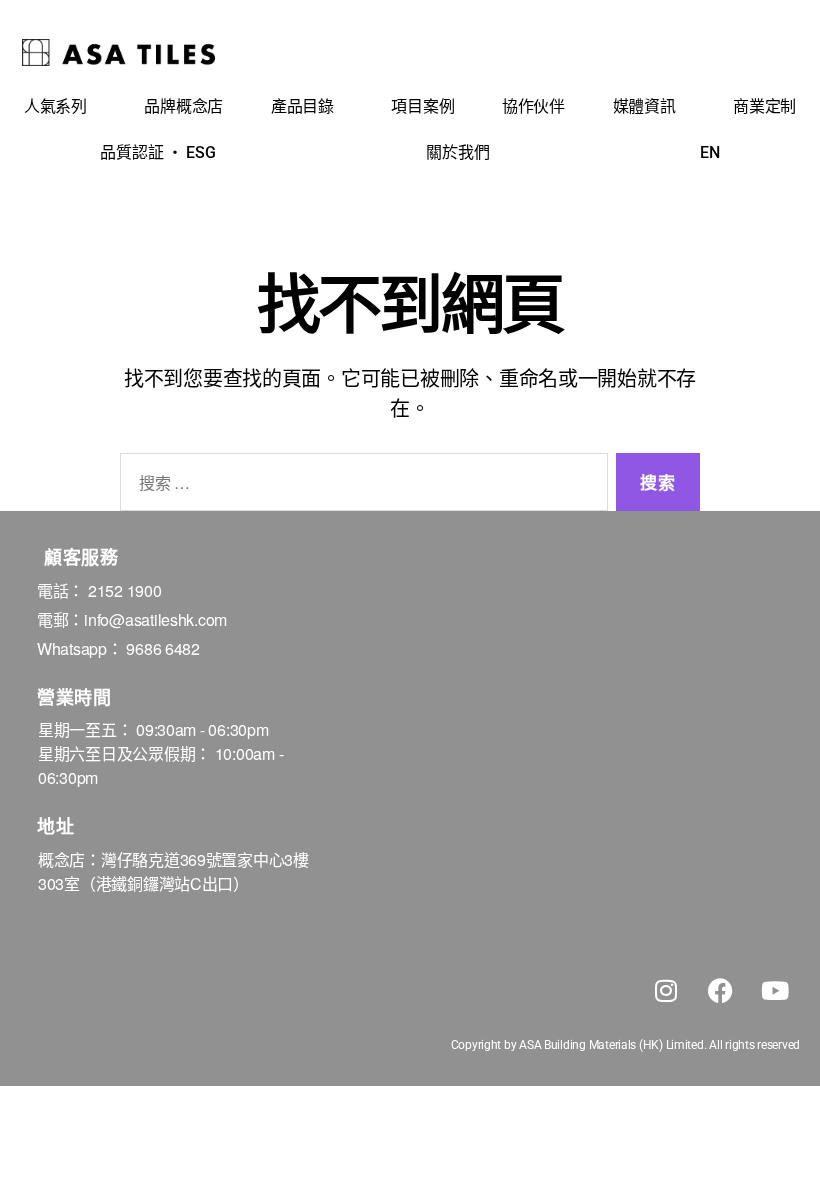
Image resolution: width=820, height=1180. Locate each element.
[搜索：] (360, 486)
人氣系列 (55, 106)
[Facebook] (720, 991)
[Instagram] (666, 991)
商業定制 (764, 106)
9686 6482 (163, 648)
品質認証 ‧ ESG (157, 152)
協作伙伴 (533, 106)
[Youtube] (775, 991)
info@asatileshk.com (155, 619)
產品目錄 (302, 106)
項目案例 (422, 106)
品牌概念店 (183, 106)
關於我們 (457, 152)
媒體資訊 (644, 106)
